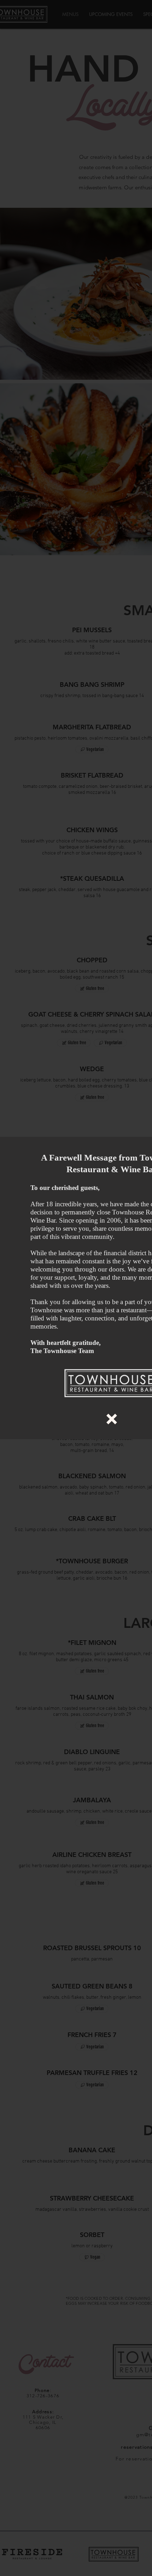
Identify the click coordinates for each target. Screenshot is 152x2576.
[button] (112, 1419)
